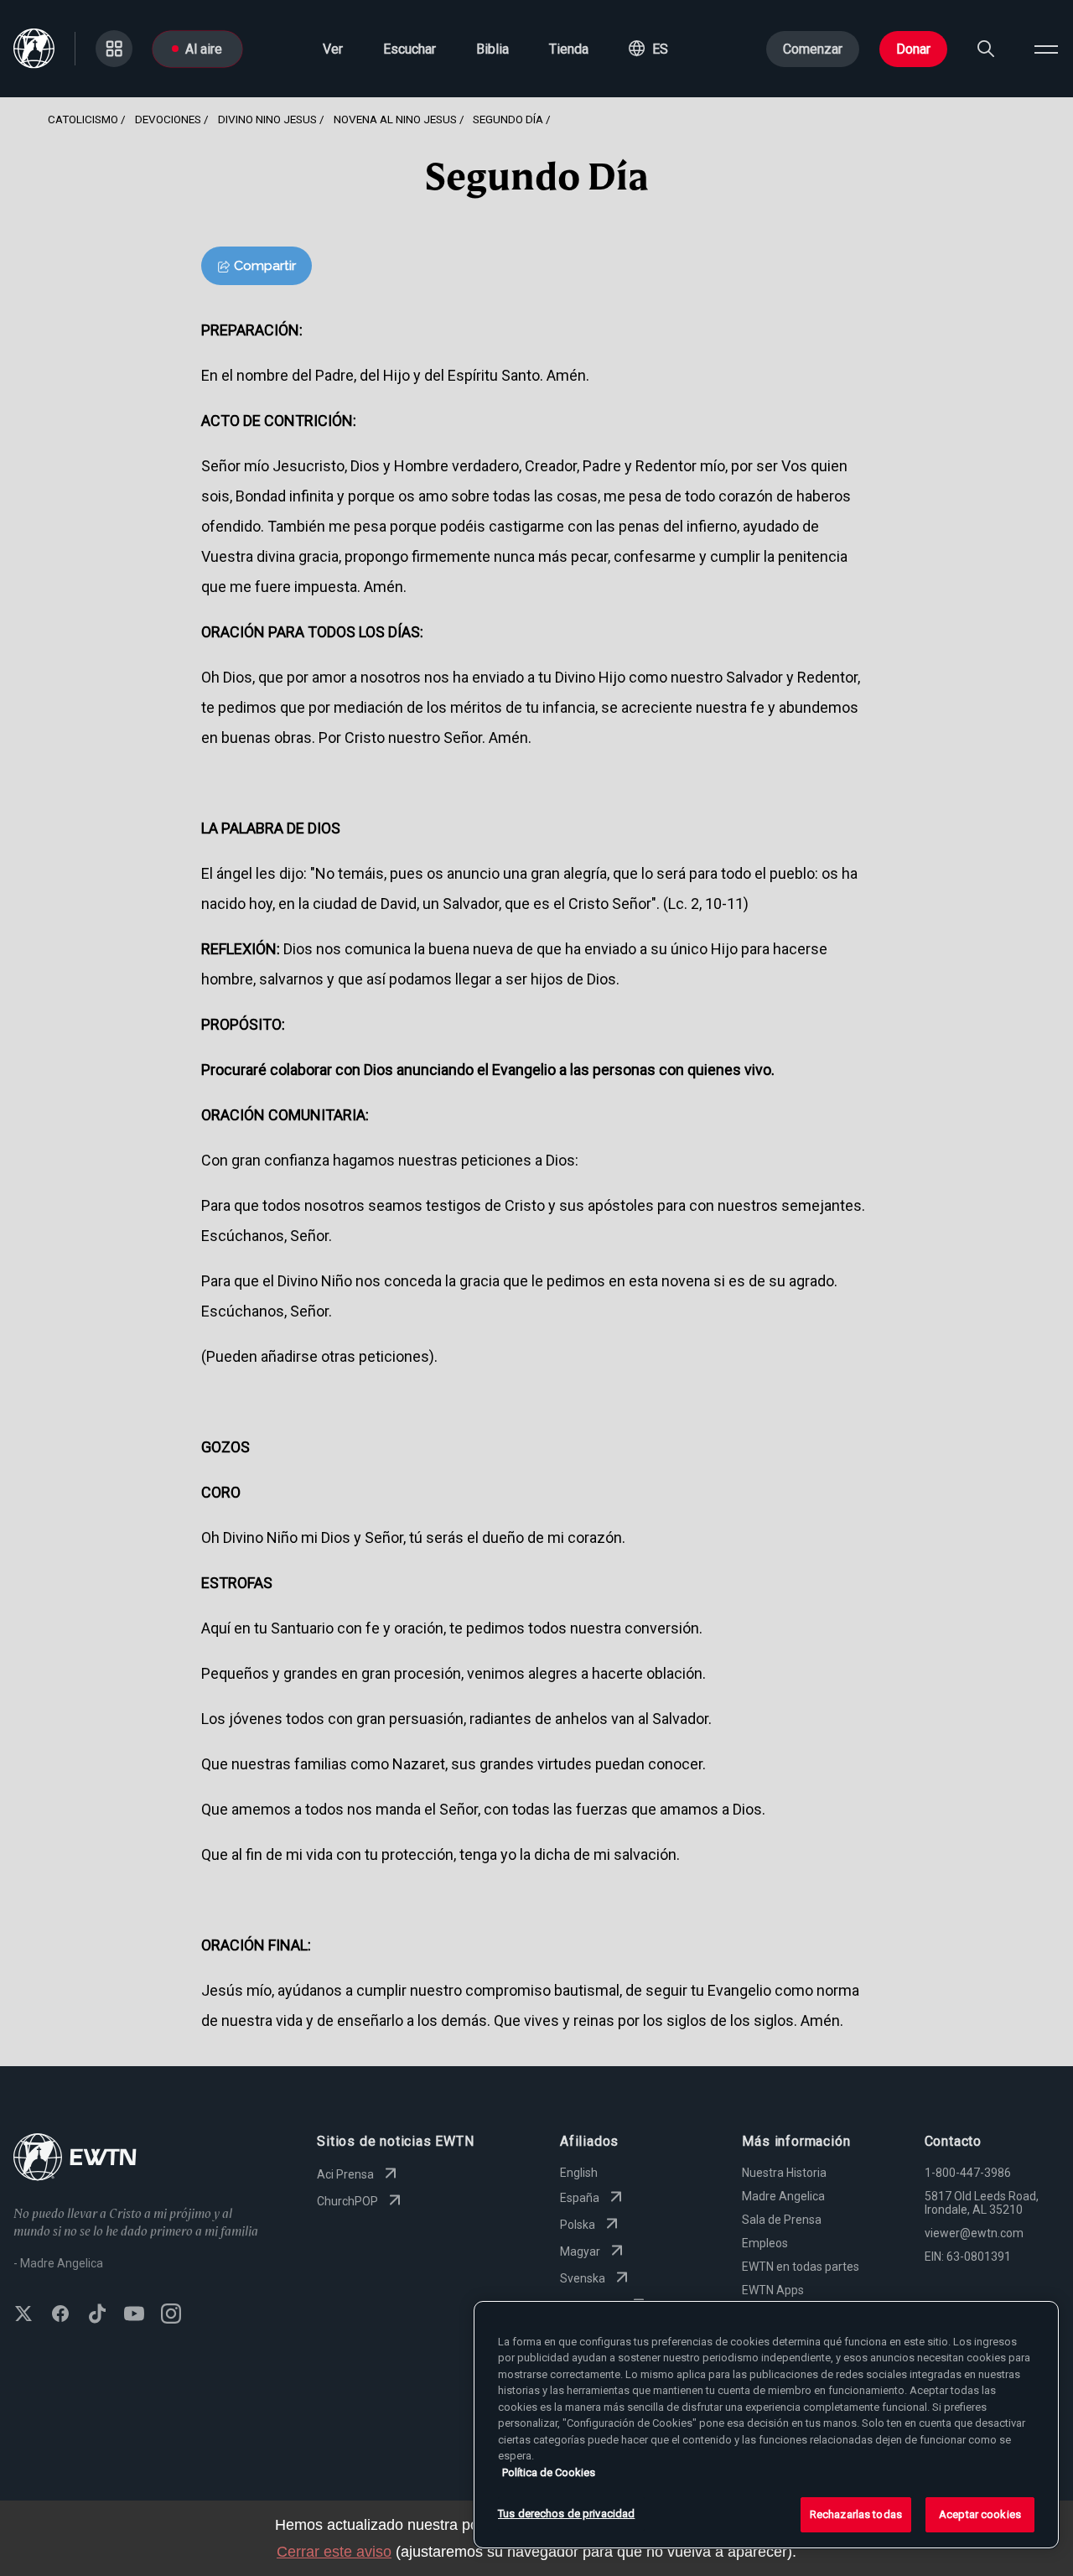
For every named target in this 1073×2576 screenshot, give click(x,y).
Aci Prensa (345, 2174)
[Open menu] (1046, 49)
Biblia (492, 49)
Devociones (168, 119)
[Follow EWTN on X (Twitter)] (23, 2315)
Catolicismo (83, 119)
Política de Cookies (549, 2472)
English (579, 2173)
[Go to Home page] (75, 2159)
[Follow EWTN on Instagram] (171, 2315)
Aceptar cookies (980, 2514)
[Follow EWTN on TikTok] (97, 2315)
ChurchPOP (347, 2201)
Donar (913, 49)
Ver (333, 49)
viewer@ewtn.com (974, 2233)
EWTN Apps (773, 2290)
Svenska (583, 2278)
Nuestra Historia (784, 2173)
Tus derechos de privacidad (566, 2514)
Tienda (569, 49)
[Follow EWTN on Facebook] (60, 2315)
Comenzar (813, 49)
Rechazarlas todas (856, 2514)
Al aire (204, 49)
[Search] (986, 49)
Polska (578, 2225)
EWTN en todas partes (801, 2267)
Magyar (580, 2251)
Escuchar (410, 49)
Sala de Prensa (782, 2220)
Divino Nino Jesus (267, 119)
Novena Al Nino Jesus (395, 119)
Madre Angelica (783, 2196)
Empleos (765, 2243)
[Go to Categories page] (114, 49)
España (580, 2198)
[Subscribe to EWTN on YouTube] (134, 2315)
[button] (648, 49)
